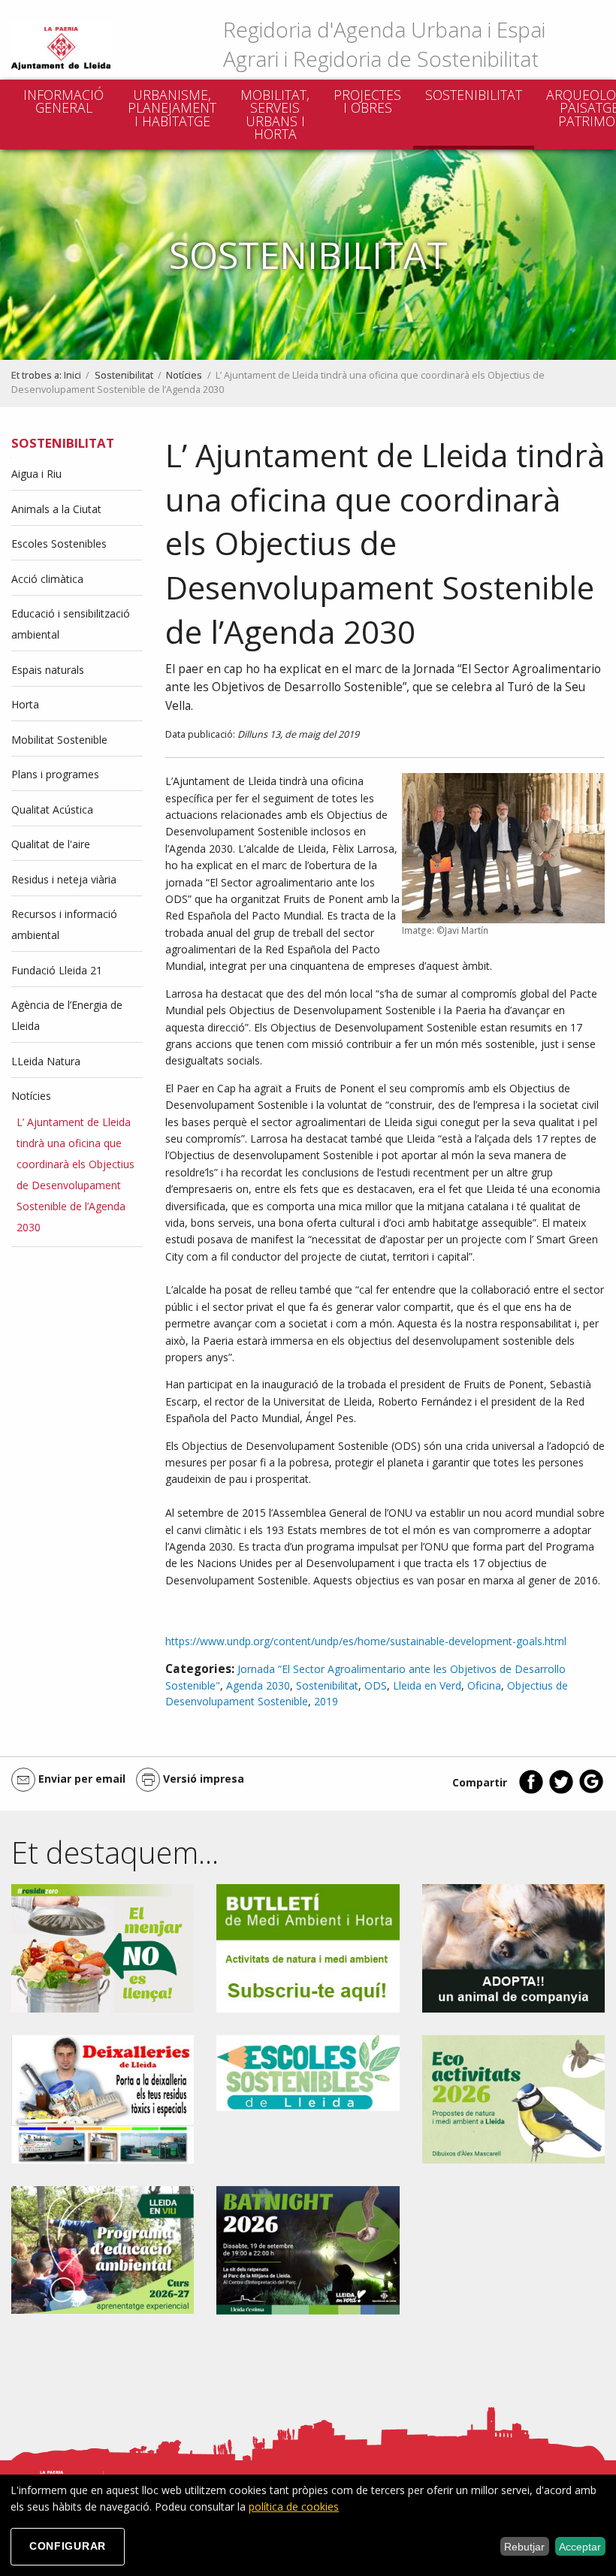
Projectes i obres (367, 101)
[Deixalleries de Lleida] (103, 2098)
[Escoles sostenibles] (308, 2072)
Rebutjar (524, 2547)
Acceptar (580, 2547)
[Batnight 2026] (308, 2249)
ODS (376, 1685)
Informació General (63, 101)
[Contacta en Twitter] (561, 1791)
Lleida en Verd (427, 1685)
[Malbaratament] (103, 1947)
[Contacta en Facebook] (531, 1791)
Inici (72, 375)
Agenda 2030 (258, 1685)
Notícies (184, 375)
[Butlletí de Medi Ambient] (308, 1947)
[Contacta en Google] (591, 1791)
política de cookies (294, 2507)
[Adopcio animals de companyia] (513, 1947)
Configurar (68, 2546)
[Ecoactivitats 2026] (513, 2098)
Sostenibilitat (474, 95)
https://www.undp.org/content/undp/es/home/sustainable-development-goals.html (366, 1641)
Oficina (484, 1685)
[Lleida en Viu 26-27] (103, 2249)
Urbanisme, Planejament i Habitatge (172, 108)
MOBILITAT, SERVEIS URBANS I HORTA (275, 115)
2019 (326, 1701)
